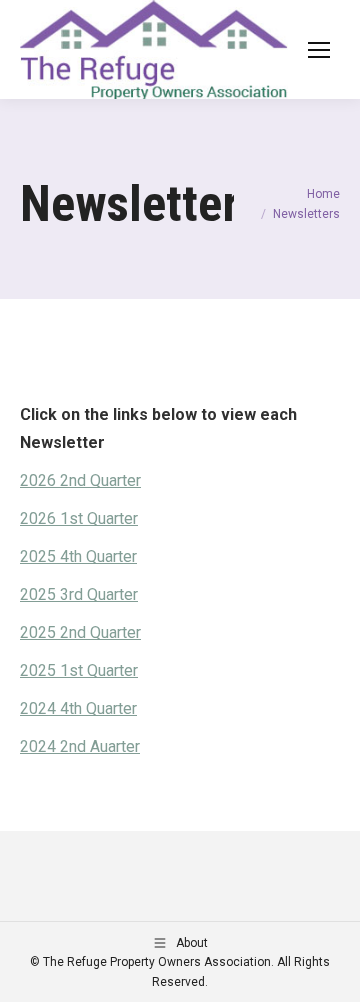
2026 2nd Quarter (80, 480)
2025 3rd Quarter (79, 594)
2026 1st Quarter (79, 518)
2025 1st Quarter (79, 670)
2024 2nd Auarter (80, 746)
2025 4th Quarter (78, 556)
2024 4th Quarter (78, 708)
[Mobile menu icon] (319, 50)
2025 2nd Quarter (80, 632)
